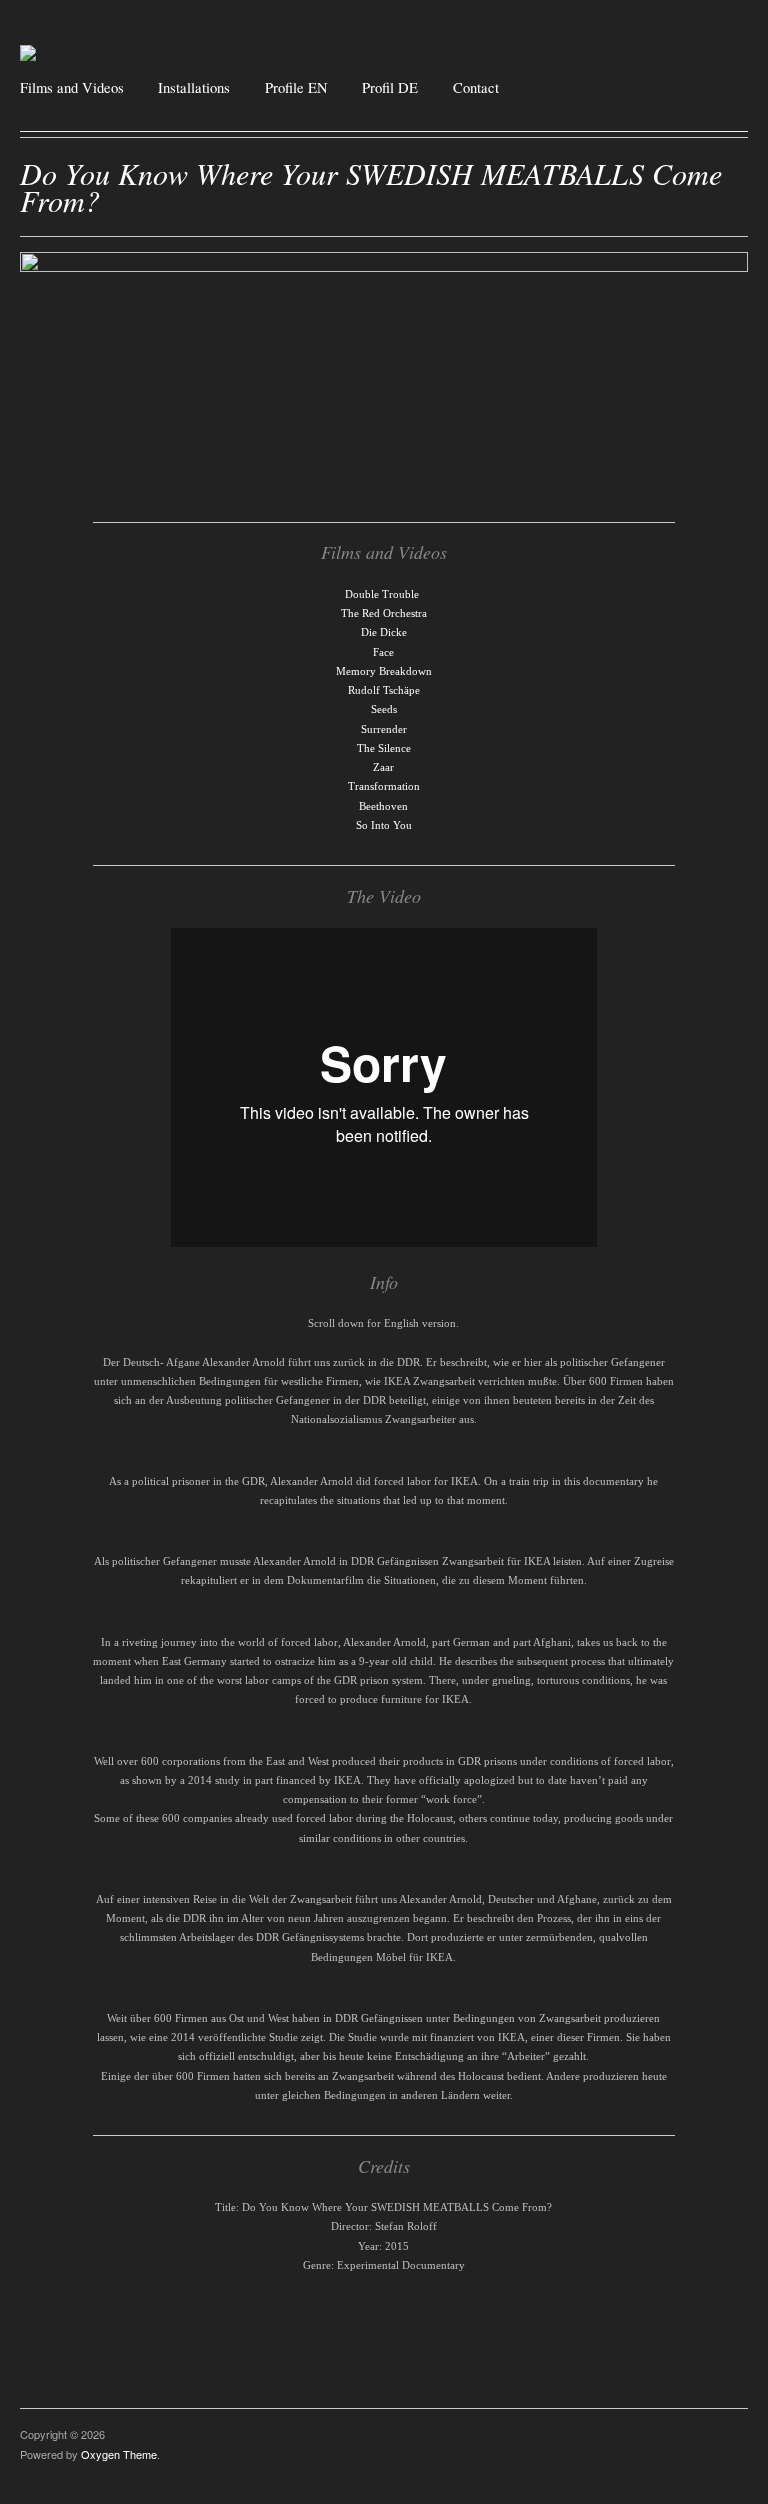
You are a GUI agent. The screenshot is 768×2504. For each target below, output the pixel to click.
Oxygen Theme (119, 2454)
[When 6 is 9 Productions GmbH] (293, 56)
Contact (476, 88)
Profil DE (390, 88)
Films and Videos (72, 88)
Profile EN (296, 88)
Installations (194, 88)
